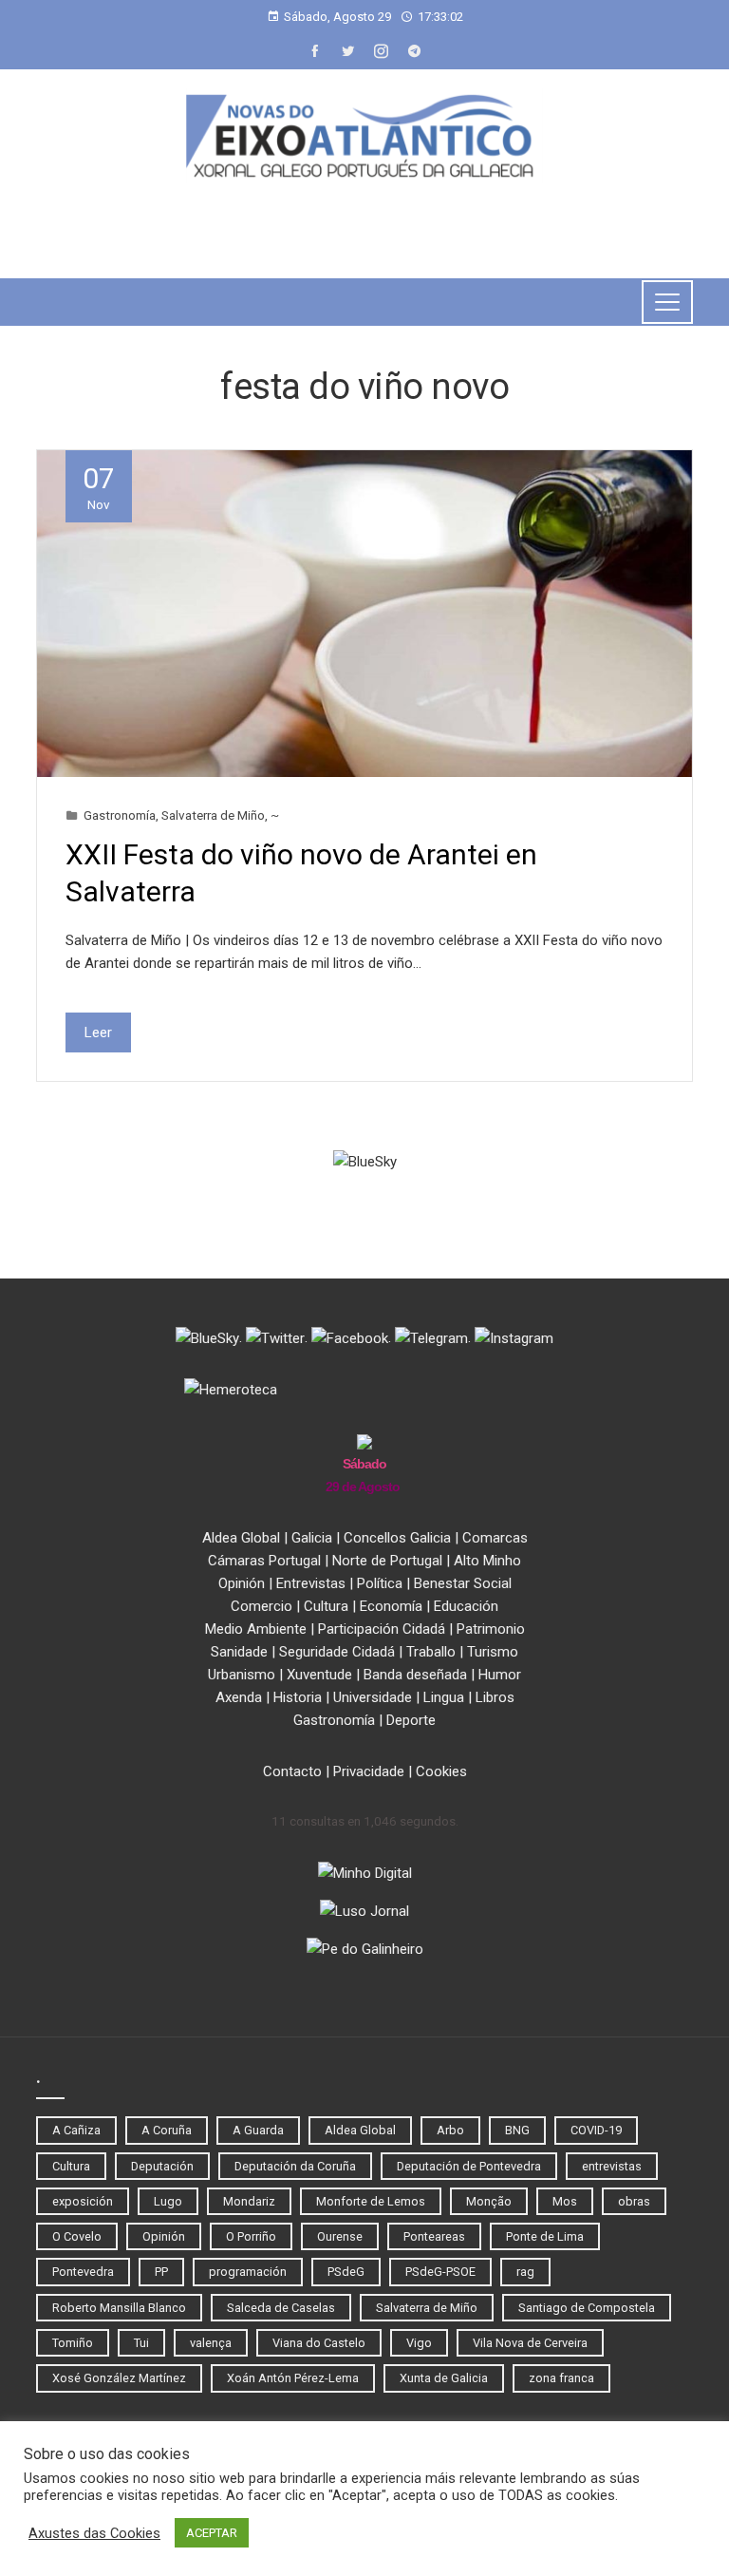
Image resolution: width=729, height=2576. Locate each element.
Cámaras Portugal (264, 1561)
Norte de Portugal (387, 1561)
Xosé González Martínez (119, 2378)
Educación (466, 1606)
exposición (83, 2201)
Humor (500, 1675)
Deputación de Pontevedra (469, 2166)
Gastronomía (120, 815)
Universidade (373, 1697)
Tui (141, 2343)
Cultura (326, 1606)
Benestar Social (463, 1583)
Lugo (168, 2201)
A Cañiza (76, 2130)
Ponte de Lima (545, 2236)
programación (248, 2272)
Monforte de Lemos (371, 2201)
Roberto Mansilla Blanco (119, 2308)
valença (211, 2343)
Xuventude (319, 1675)
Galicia (312, 1538)
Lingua (444, 1697)
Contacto (292, 1771)
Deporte (411, 1720)
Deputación (162, 2166)
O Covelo (77, 2236)
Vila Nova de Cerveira (530, 2343)
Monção (489, 2201)
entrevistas (612, 2166)
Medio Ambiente (256, 1629)
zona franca (561, 2378)
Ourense (340, 2236)
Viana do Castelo (319, 2343)
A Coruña (167, 2130)
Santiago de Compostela (587, 2308)
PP (161, 2272)
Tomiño (73, 2343)
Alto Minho (487, 1561)
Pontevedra (83, 2272)
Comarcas (495, 1538)
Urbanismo (242, 1675)
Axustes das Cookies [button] (94, 2533)
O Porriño (251, 2236)
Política (380, 1583)
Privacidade (369, 1771)
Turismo (493, 1652)
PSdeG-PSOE (440, 2272)
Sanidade (239, 1652)
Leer (98, 1032)
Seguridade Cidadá (337, 1652)
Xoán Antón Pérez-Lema (293, 2378)
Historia (298, 1697)
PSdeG (346, 2272)
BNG (517, 2130)
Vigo (419, 2343)
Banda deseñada (415, 1675)
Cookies (441, 1771)
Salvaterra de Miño (213, 815)
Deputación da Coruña (295, 2166)
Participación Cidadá (382, 1629)
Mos (565, 2201)
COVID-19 (596, 2130)
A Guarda (258, 2130)
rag (525, 2272)
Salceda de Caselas (281, 2308)
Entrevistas (311, 1583)
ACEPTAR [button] (212, 2533)
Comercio (262, 1606)
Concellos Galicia (397, 1538)
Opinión (242, 1583)
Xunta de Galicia (444, 2378)
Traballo (431, 1652)
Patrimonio (491, 1629)
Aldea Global (241, 1538)
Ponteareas (434, 2236)
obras (634, 2201)
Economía (391, 1606)
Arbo (450, 2130)
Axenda (239, 1697)
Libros (495, 1697)
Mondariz (249, 2201)
